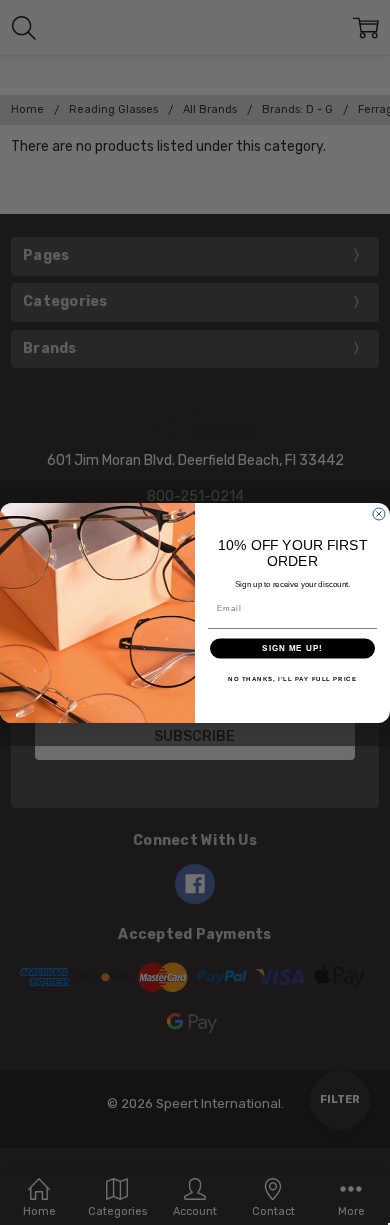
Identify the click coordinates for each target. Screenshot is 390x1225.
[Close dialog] (379, 514)
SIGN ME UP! (292, 648)
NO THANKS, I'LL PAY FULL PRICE (292, 678)
